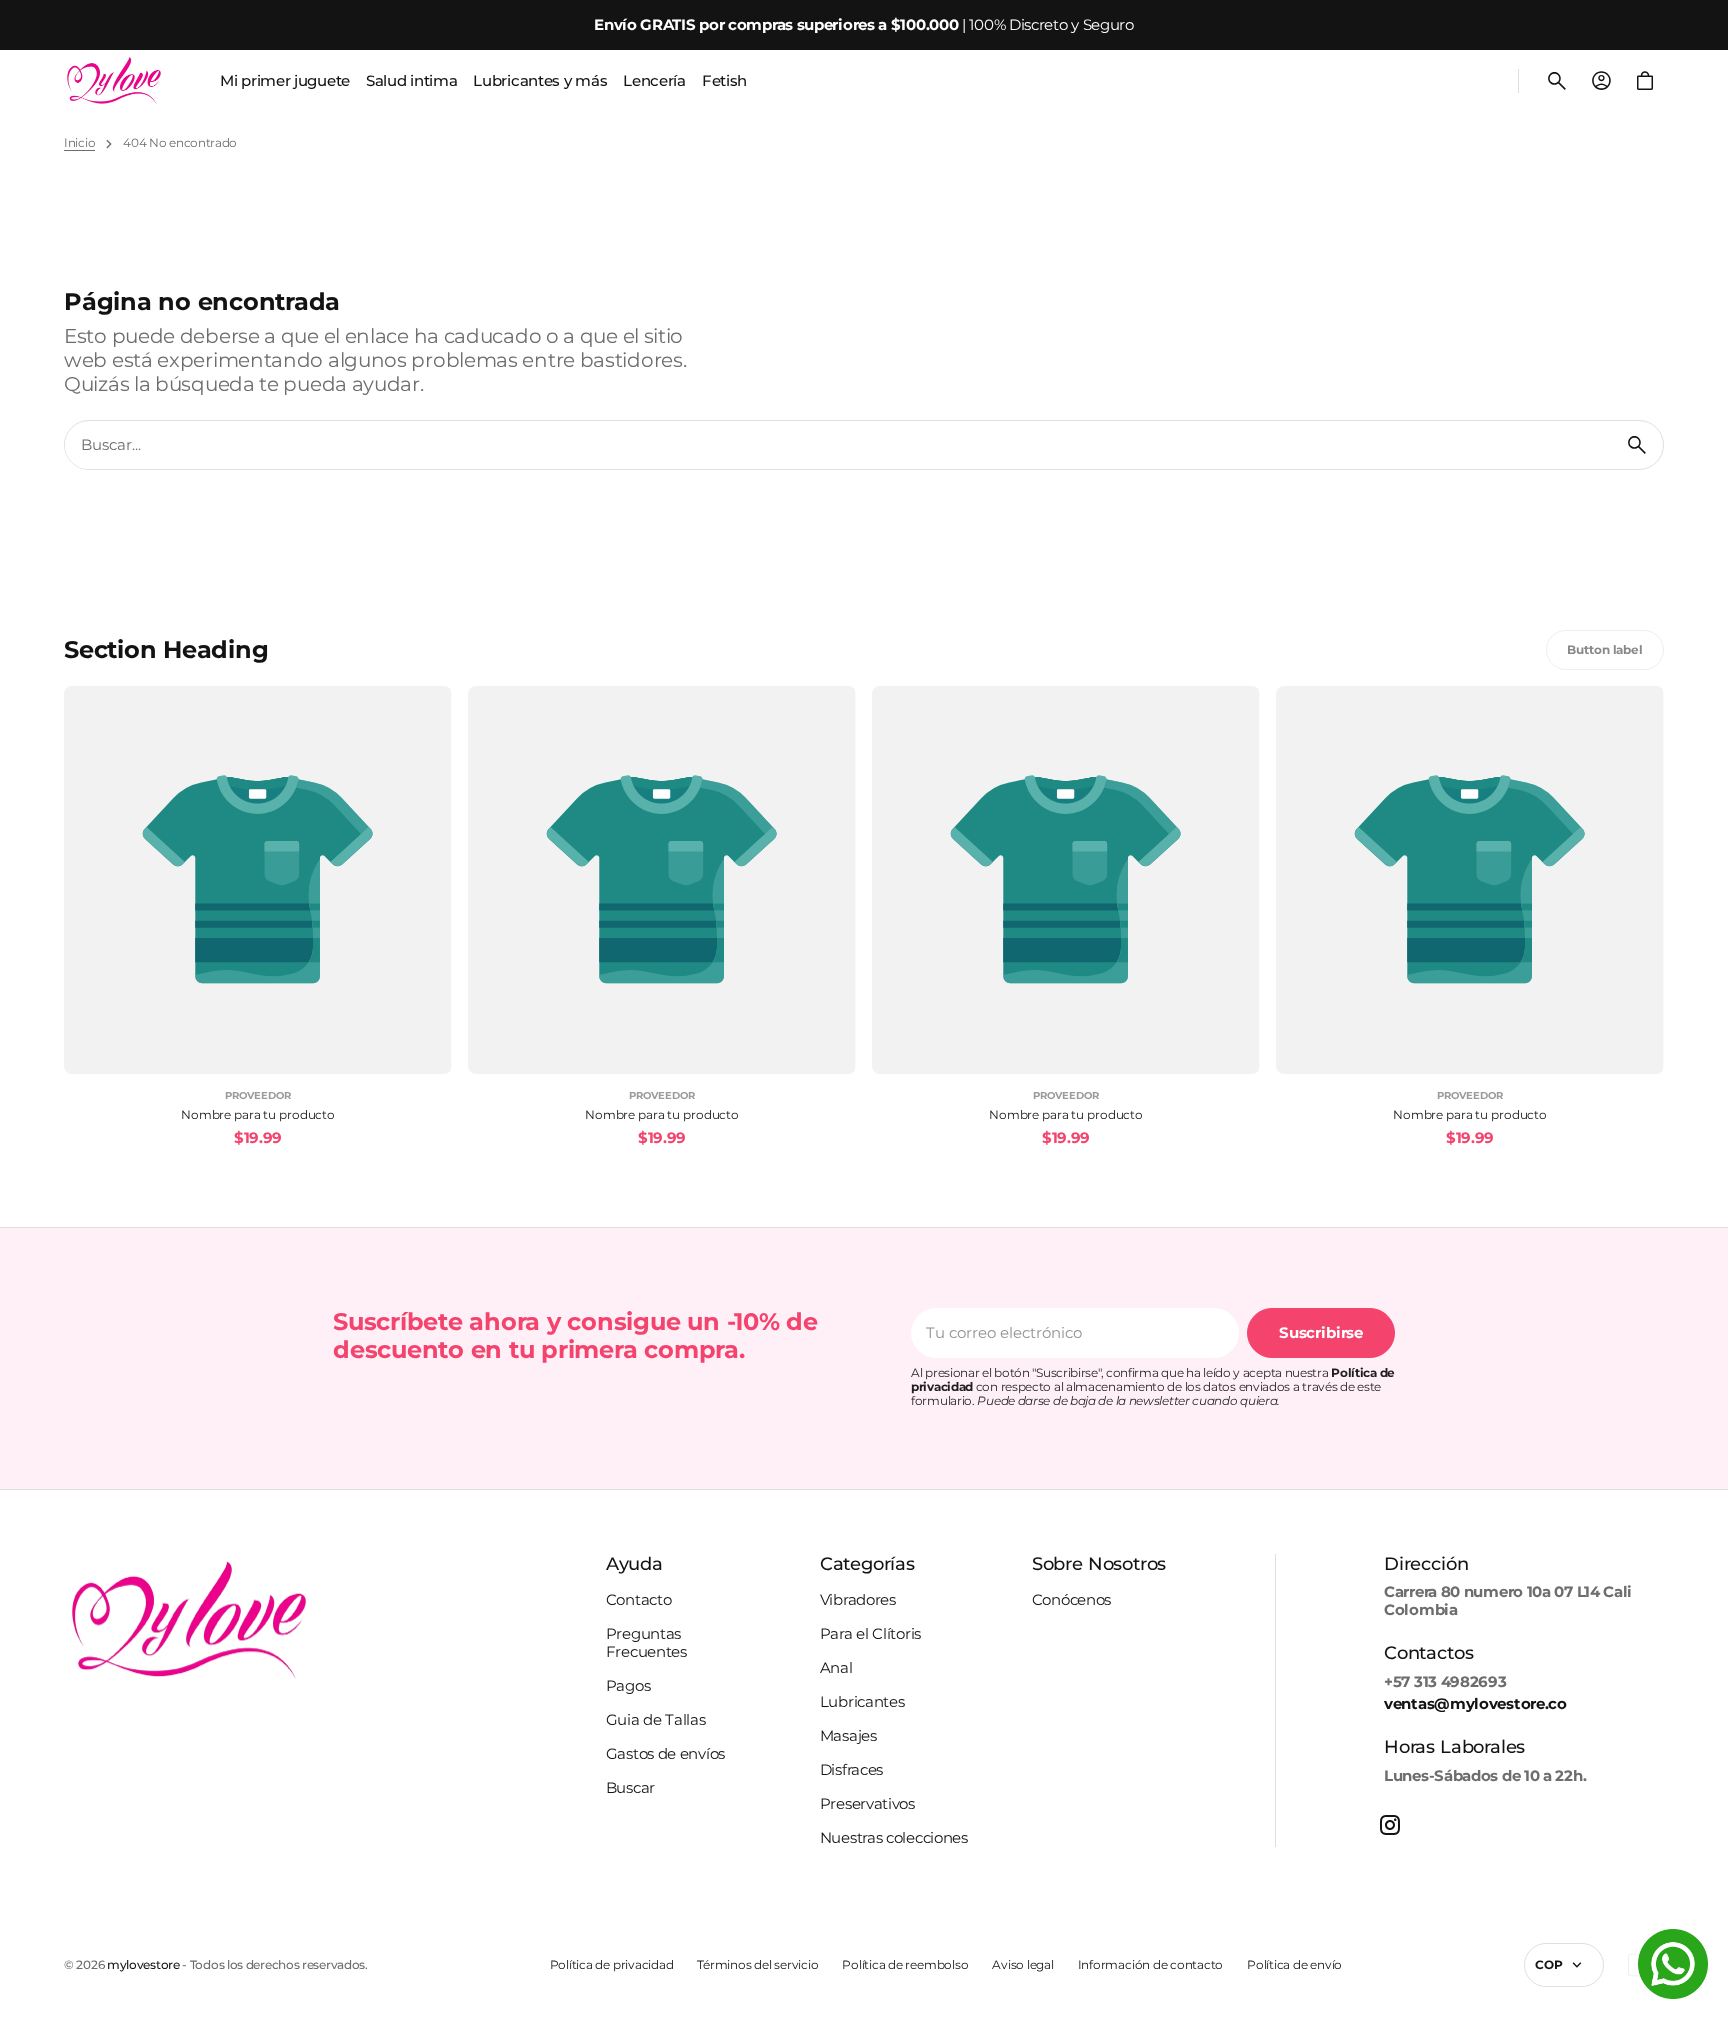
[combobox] (838, 445)
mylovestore (143, 1965)
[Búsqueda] (1637, 445)
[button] (1557, 81)
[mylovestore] (114, 81)
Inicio (79, 143)
